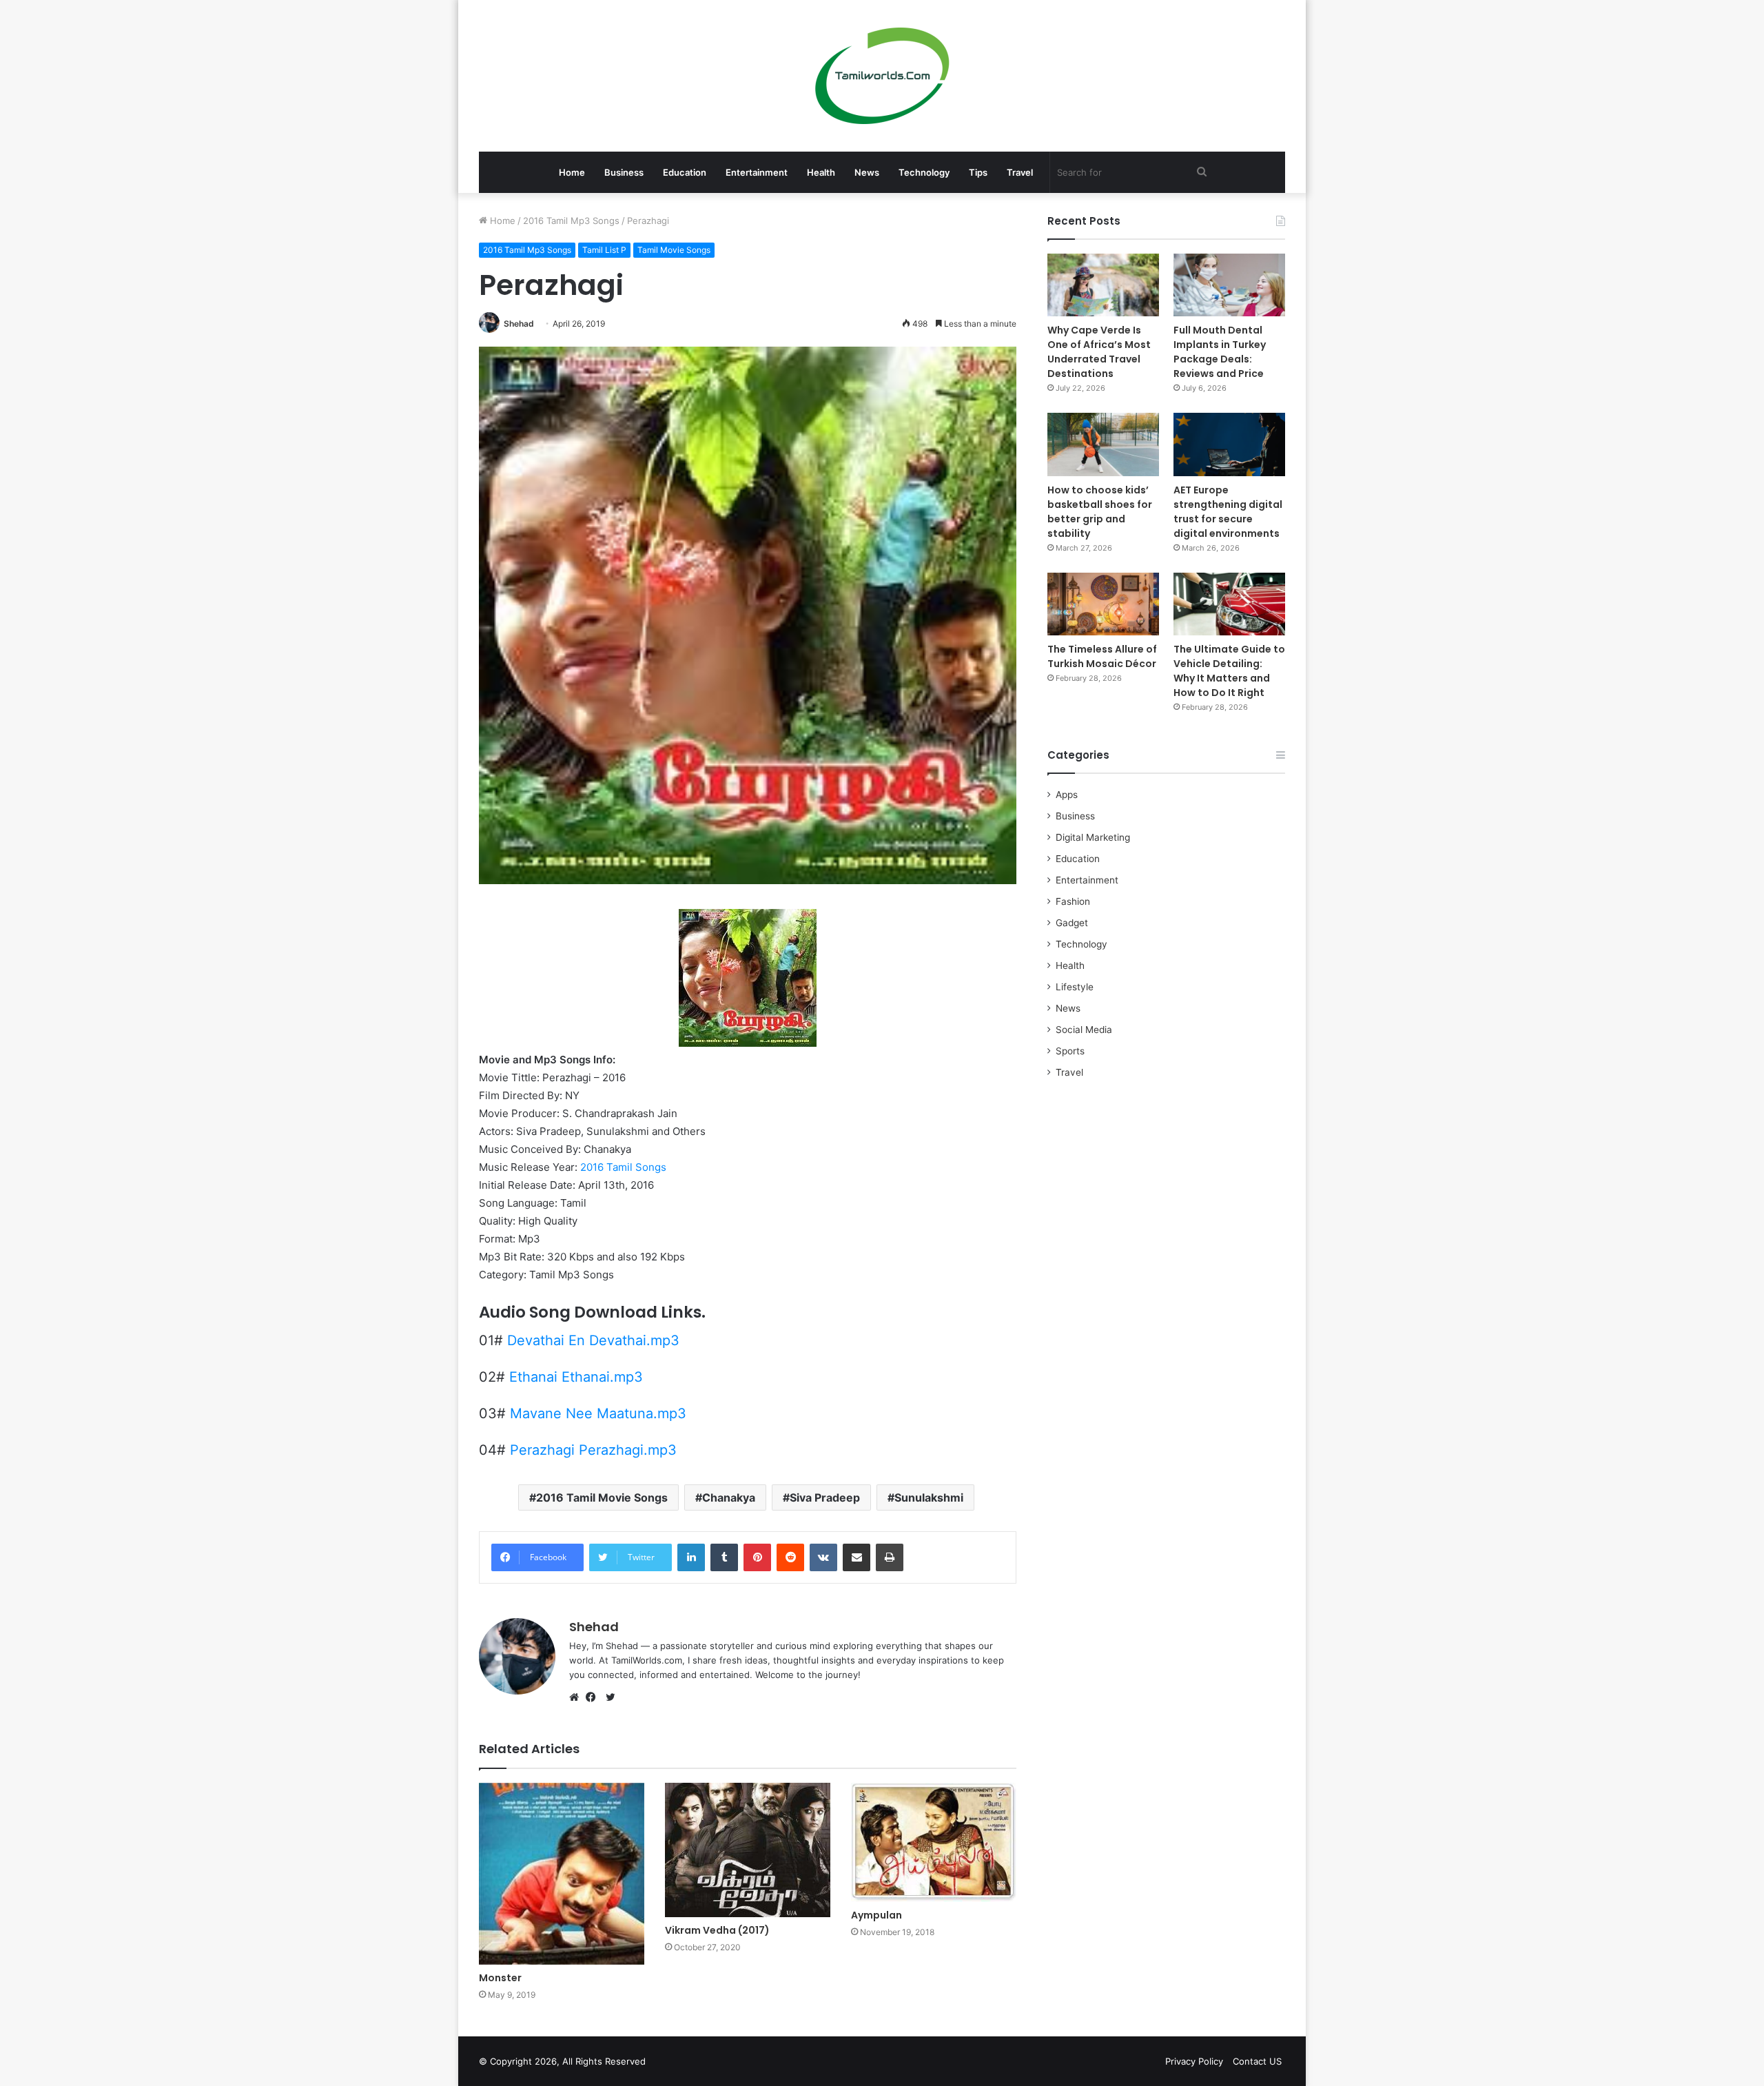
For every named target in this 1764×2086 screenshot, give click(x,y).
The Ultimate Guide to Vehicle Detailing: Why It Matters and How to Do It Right (1229, 671)
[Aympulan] (934, 1842)
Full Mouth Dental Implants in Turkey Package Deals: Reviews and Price (1220, 352)
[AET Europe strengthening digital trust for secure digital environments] (1229, 444)
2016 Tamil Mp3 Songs (571, 221)
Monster (500, 1978)
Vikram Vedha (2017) (717, 1930)
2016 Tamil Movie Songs (602, 1497)
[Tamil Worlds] (882, 76)
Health (821, 172)
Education (685, 172)
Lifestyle (1075, 987)
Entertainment (757, 172)
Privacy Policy (1194, 2061)
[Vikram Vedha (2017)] (748, 1850)
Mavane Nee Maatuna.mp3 (598, 1413)
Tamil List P (604, 250)
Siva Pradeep (825, 1497)
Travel (1020, 172)
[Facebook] (594, 1697)
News (867, 172)
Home (572, 172)
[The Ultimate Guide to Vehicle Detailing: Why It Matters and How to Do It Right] (1229, 604)
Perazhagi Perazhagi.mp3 (593, 1450)
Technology (924, 172)
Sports (1070, 1051)
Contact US (1257, 2061)
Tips (978, 172)
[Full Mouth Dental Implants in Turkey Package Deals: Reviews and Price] (1229, 285)
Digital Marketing (1093, 837)
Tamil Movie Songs (674, 250)
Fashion (1073, 901)
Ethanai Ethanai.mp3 (576, 1377)
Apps (1067, 795)
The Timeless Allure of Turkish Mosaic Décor (1102, 656)
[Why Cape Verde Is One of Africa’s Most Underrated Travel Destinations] (1103, 285)
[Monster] (562, 1874)
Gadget (1072, 923)
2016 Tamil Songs (623, 1167)
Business (624, 172)
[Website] (577, 1697)
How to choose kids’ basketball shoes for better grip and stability (1100, 512)
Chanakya (729, 1497)
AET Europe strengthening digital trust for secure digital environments (1228, 512)
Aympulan (876, 1915)
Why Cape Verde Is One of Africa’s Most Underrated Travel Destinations (1099, 352)
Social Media (1084, 1030)
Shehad (519, 324)
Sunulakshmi (929, 1497)
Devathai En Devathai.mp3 (593, 1340)
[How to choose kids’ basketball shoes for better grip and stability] (1103, 444)
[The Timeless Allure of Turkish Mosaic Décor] (1103, 604)
